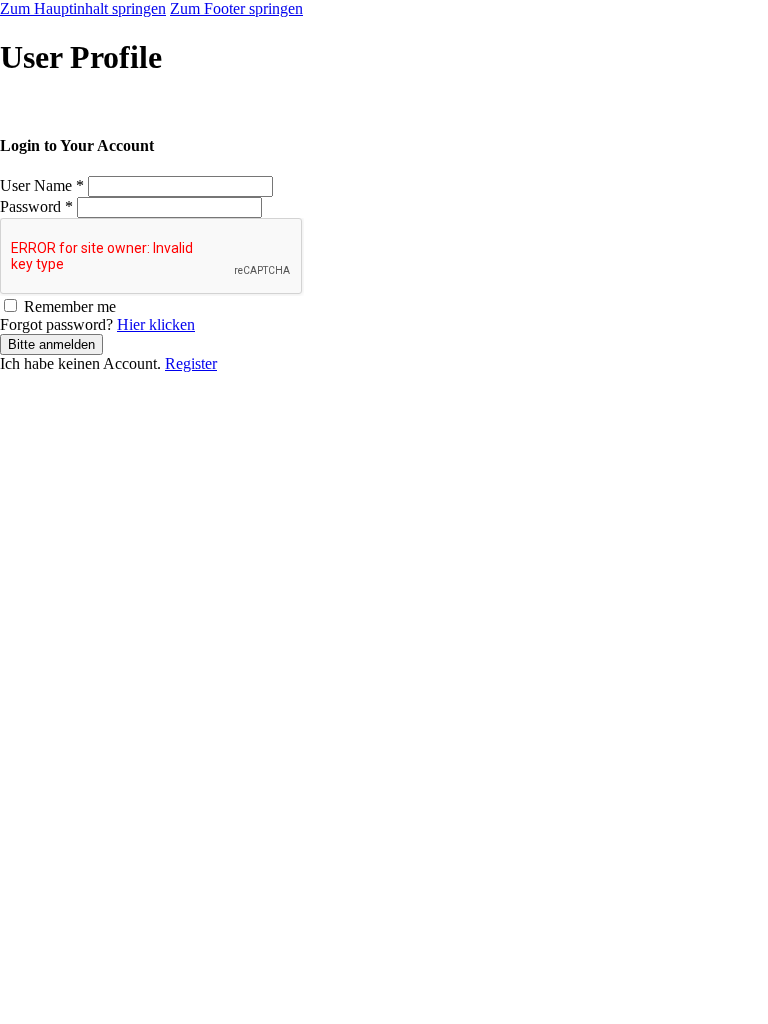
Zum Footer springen (236, 8)
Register (191, 363)
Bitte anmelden (51, 344)
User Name (42, 185)
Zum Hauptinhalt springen (83, 8)
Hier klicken (156, 324)
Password (36, 206)
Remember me (70, 306)
